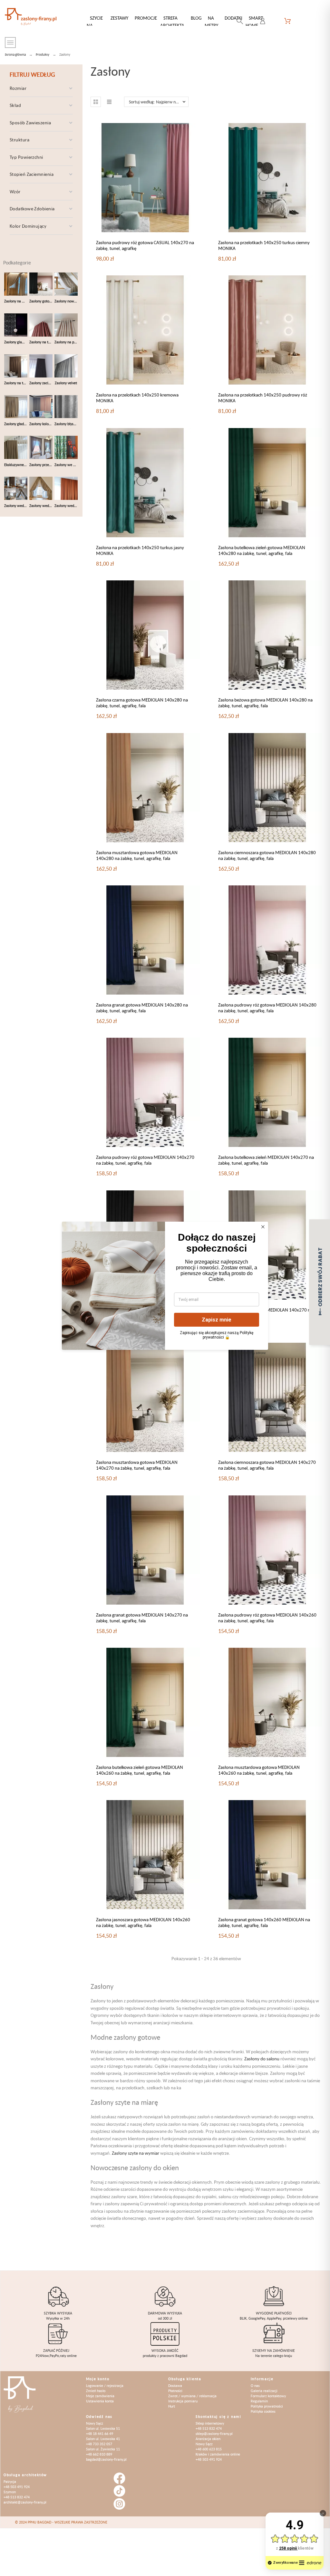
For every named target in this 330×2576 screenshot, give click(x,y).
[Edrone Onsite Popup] (165, 1288)
